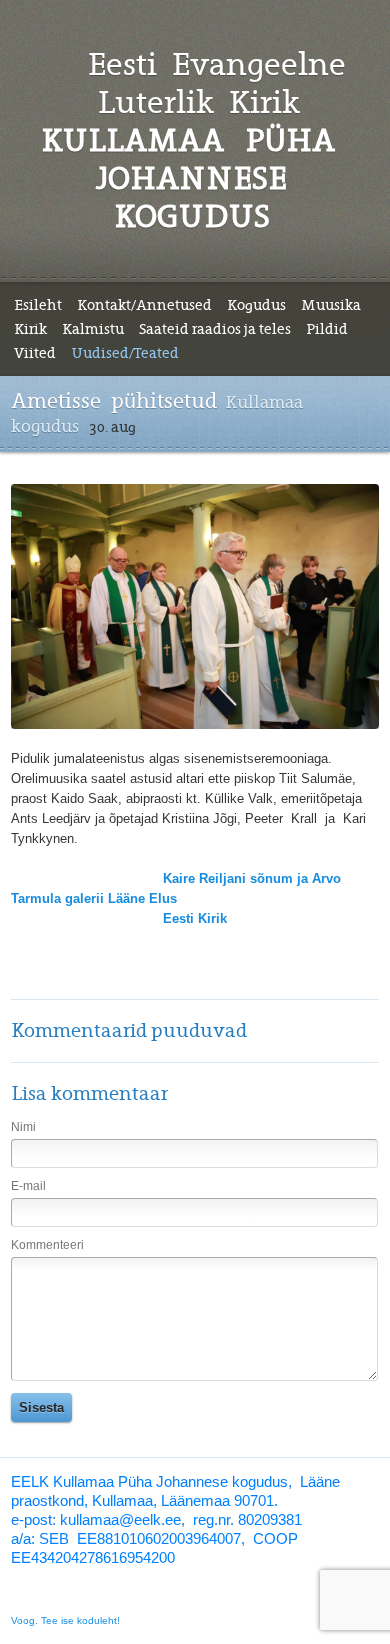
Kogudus (256, 305)
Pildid (327, 329)
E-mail (28, 1186)
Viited (35, 353)
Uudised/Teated (125, 353)
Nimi (23, 1127)
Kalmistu (93, 329)
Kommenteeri (47, 1245)
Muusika (331, 305)
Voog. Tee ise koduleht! (65, 1620)
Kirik (30, 329)
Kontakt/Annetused (144, 305)
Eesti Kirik (195, 918)
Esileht (38, 305)
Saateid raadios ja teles (215, 329)
